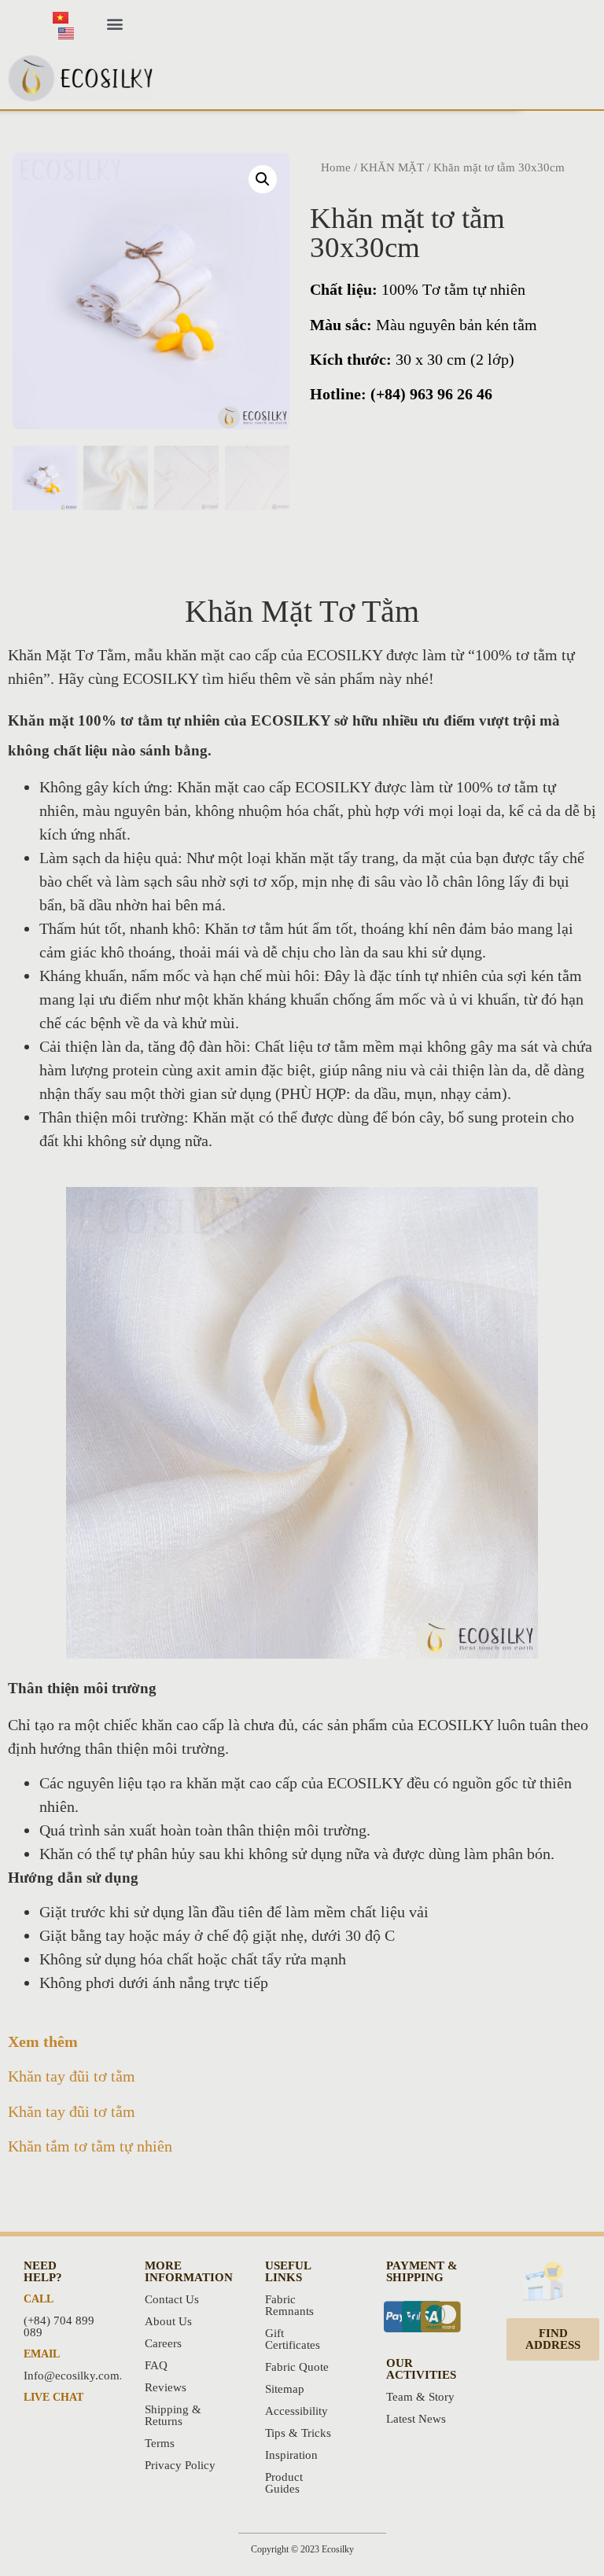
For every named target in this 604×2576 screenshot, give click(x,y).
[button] (114, 24)
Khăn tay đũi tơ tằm (72, 2076)
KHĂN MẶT (392, 167)
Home (336, 167)
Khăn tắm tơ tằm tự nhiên (90, 2146)
